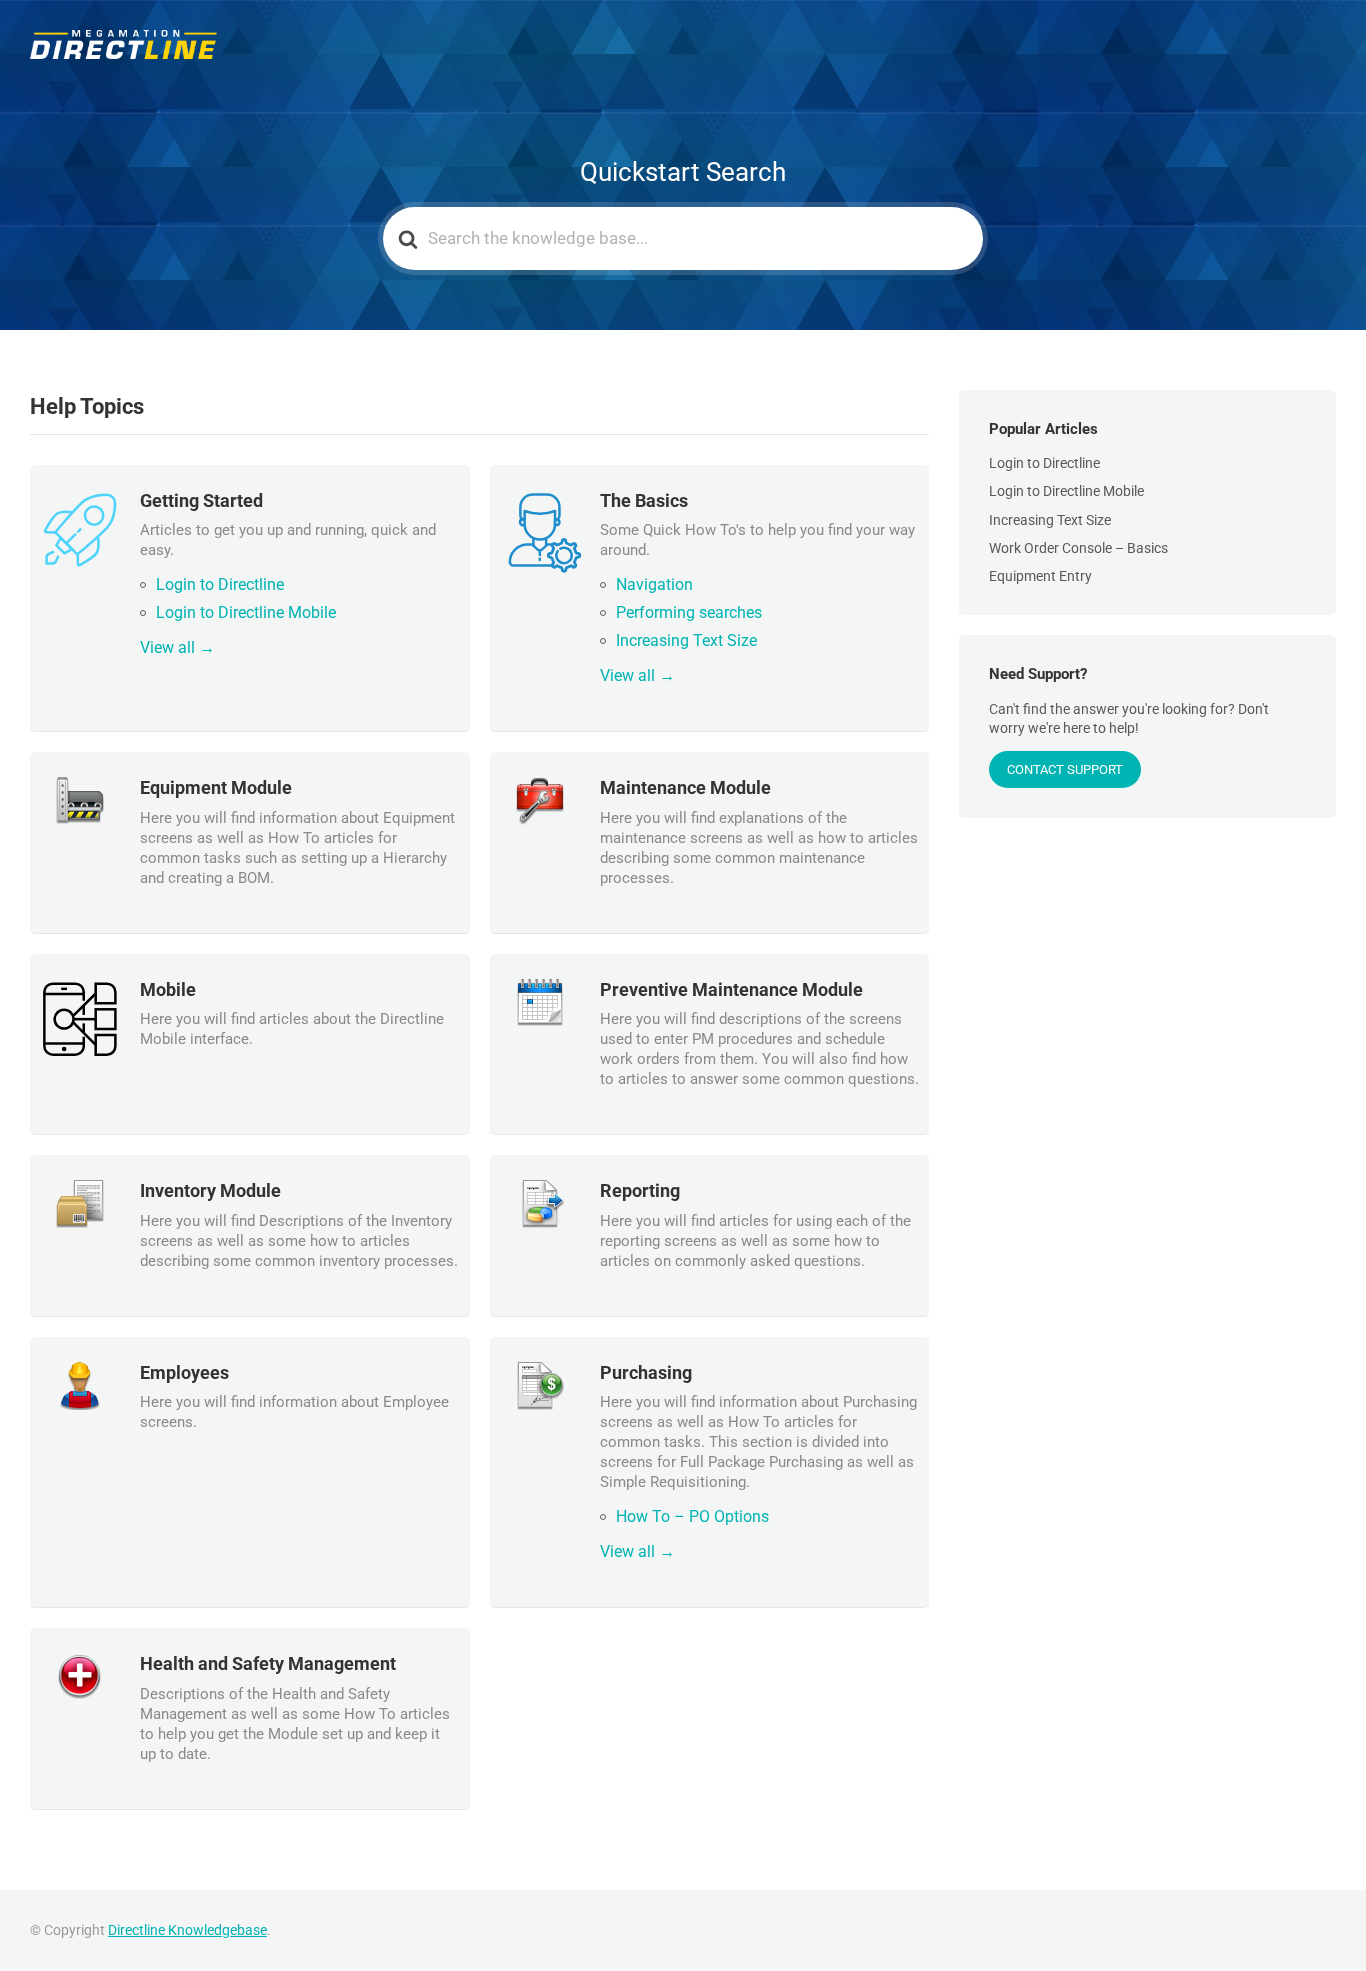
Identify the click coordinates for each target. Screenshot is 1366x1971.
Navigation (654, 584)
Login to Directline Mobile (246, 612)
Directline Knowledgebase (187, 1930)
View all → (177, 647)
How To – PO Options (692, 1516)
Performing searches (689, 612)
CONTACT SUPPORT (1065, 769)
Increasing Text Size (686, 640)
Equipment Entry (1040, 576)
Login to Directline (220, 584)
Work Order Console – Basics (1078, 548)
